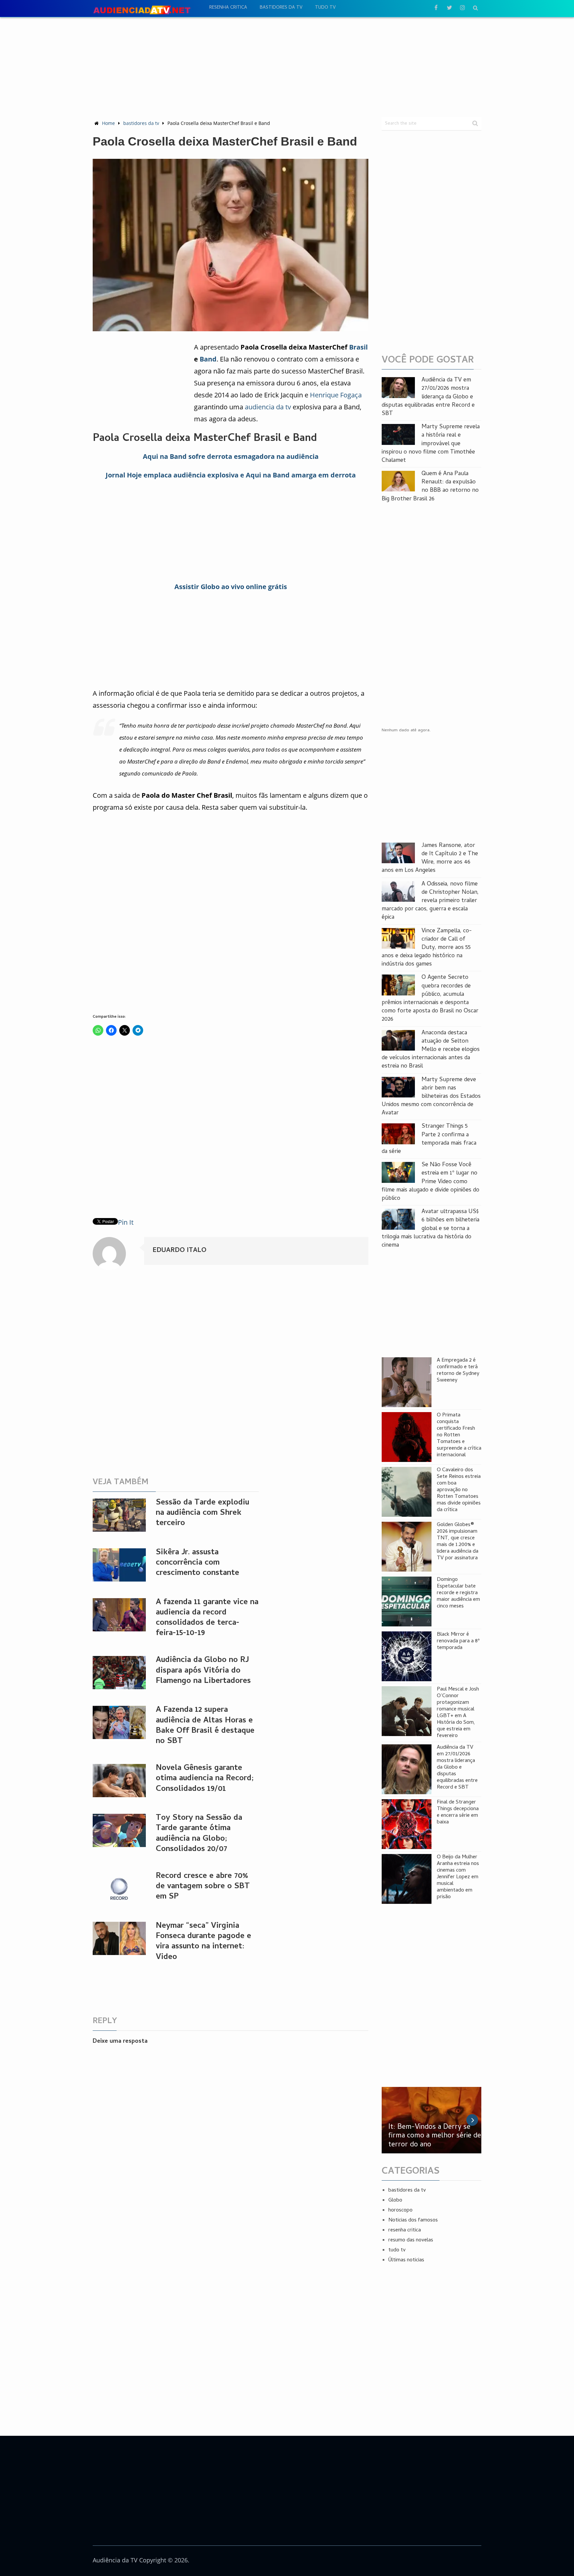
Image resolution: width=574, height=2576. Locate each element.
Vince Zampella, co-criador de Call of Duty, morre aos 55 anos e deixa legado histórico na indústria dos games (427, 948)
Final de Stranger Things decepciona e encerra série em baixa (458, 1812)
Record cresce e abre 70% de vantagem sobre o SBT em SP (203, 1887)
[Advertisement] (287, 67)
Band (208, 359)
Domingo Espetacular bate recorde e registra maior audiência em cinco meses (458, 1593)
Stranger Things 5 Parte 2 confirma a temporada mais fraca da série (429, 1139)
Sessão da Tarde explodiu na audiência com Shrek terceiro (202, 1513)
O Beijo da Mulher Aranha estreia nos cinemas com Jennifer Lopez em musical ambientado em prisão (458, 1877)
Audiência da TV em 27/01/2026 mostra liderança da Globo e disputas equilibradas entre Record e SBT (428, 397)
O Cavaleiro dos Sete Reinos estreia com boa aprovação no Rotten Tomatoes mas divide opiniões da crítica (459, 1490)
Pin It (126, 1222)
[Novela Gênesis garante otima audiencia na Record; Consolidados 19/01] (119, 1781)
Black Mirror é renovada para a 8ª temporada (458, 1641)
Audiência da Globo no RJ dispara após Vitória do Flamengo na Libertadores (203, 1671)
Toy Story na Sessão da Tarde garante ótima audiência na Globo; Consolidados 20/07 (199, 1834)
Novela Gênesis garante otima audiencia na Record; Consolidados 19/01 (205, 1779)
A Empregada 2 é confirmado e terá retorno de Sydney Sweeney (458, 1371)
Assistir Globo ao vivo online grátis (231, 587)
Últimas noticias (406, 2260)
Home (108, 123)
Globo (395, 2201)
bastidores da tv (281, 8)
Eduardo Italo (179, 1251)
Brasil (358, 347)
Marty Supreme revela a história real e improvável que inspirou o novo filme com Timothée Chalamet (431, 444)
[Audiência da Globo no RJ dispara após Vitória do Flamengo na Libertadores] (119, 1673)
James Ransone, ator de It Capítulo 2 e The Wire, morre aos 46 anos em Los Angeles (430, 858)
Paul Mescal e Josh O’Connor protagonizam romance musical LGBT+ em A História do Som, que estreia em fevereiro (458, 1713)
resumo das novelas (411, 2240)
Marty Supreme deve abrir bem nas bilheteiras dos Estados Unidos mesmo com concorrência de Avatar (431, 1097)
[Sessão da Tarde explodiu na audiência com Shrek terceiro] (119, 1515)
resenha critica (228, 8)
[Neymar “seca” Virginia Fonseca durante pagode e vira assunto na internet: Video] (119, 1938)
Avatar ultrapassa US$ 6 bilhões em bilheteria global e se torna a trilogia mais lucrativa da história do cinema (430, 1229)
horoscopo (400, 2211)
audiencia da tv (268, 407)
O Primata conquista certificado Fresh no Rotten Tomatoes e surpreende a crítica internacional (459, 1435)
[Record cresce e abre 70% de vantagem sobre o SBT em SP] (119, 1889)
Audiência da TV (115, 2560)
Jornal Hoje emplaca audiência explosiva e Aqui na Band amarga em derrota (231, 475)
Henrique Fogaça (336, 395)
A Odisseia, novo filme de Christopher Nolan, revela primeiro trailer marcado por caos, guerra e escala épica (430, 901)
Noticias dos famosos (413, 2220)
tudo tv (325, 8)
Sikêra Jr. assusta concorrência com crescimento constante (197, 1563)
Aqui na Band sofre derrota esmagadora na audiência (231, 456)
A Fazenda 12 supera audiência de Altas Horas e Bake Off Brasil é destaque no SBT (205, 1726)
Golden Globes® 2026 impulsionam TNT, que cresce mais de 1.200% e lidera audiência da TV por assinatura (458, 1542)
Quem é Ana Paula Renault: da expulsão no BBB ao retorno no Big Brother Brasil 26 (430, 487)
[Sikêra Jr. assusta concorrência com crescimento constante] (119, 1565)
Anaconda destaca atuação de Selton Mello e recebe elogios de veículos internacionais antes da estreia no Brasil (431, 1050)
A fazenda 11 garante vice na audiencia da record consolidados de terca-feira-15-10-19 (207, 1618)
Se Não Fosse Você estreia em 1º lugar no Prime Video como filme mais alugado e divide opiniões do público (430, 1182)
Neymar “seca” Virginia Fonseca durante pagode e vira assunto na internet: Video (203, 1942)
